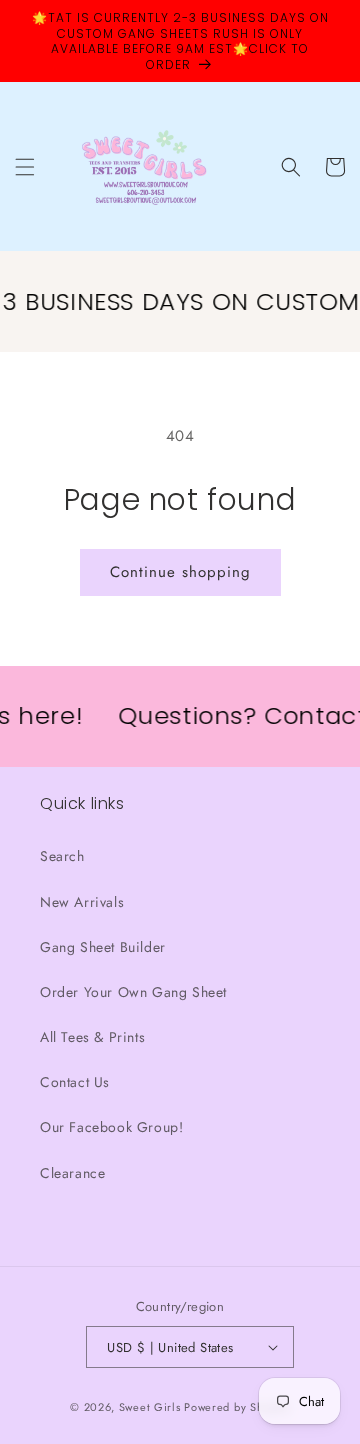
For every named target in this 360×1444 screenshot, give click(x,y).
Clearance (72, 1173)
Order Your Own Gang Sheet (133, 992)
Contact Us (75, 1082)
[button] (25, 167)
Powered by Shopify (237, 1407)
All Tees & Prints (92, 1037)
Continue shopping (180, 572)
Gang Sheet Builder (103, 947)
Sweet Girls (150, 1407)
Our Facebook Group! (111, 1127)
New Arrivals (82, 902)
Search (62, 856)
